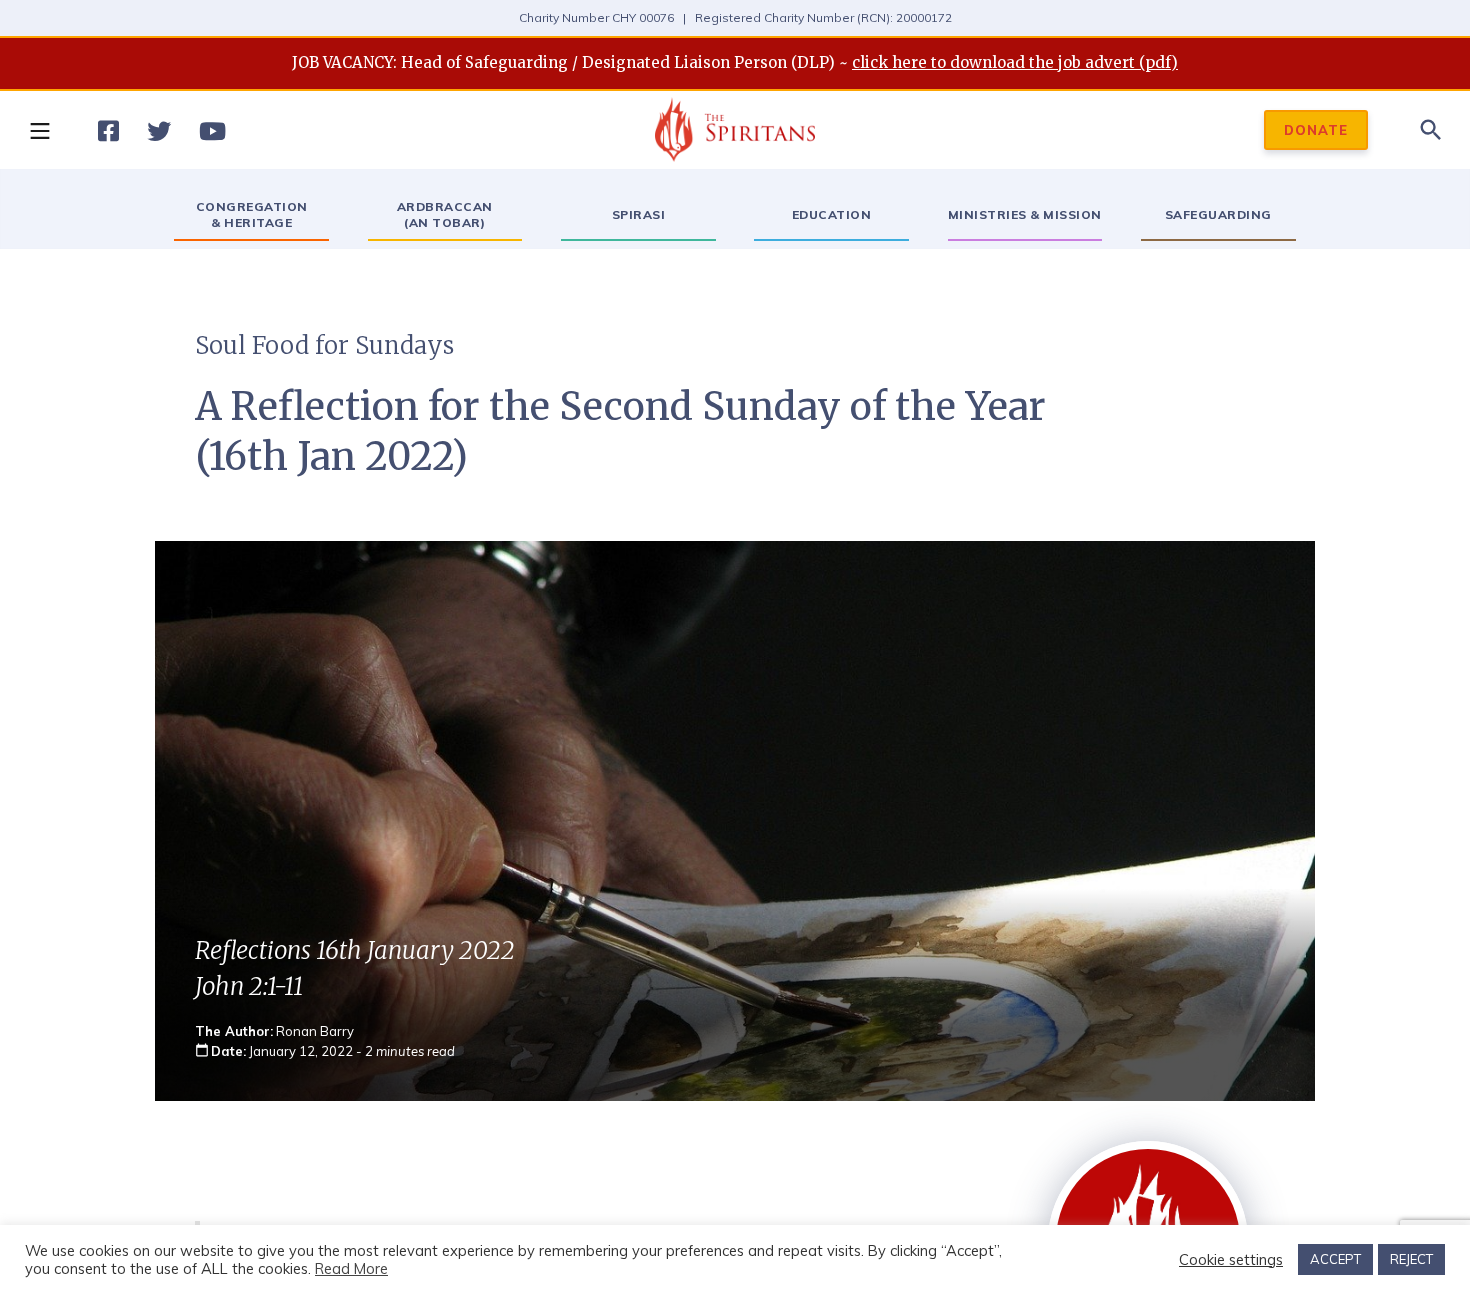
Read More (351, 1268)
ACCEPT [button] (1335, 1259)
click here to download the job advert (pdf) (1015, 62)
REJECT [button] (1411, 1259)
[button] (39, 130)
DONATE (1316, 130)
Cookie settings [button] (1231, 1260)
